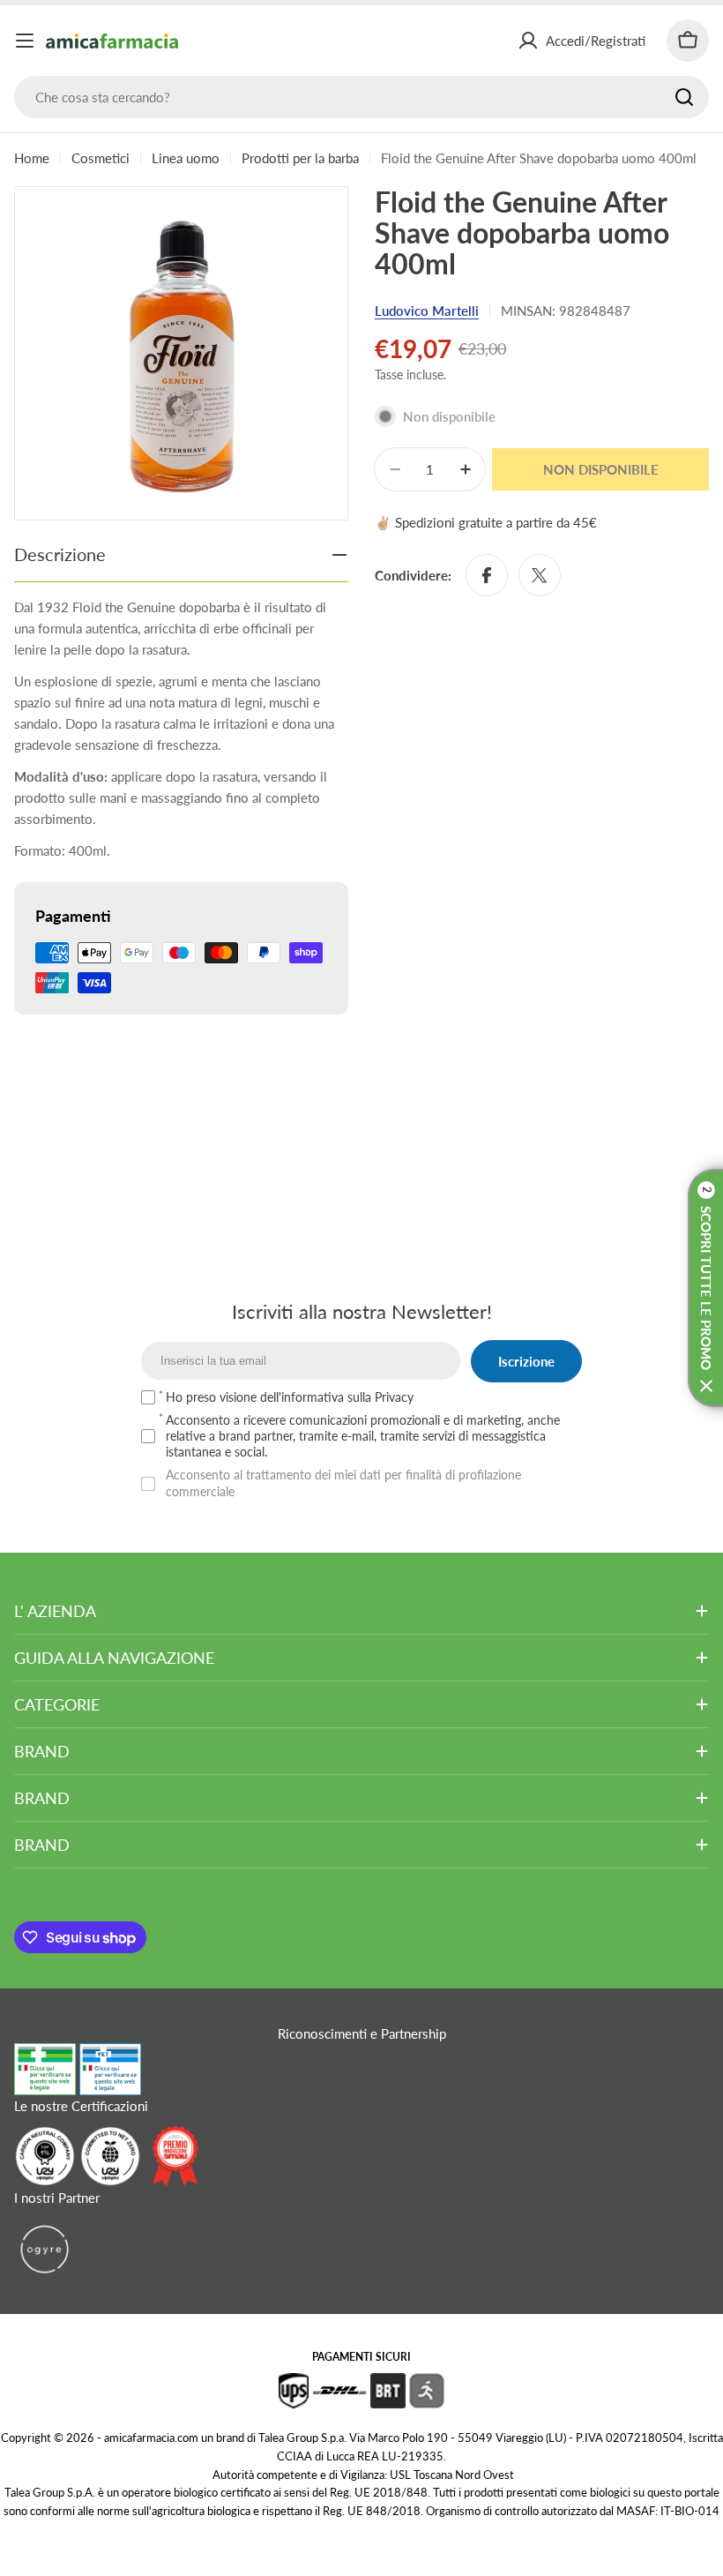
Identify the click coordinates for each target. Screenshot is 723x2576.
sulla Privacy (380, 1397)
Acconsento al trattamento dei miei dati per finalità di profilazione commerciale (343, 1483)
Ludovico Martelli (427, 311)
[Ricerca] (684, 97)
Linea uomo (186, 158)
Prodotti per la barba (300, 158)
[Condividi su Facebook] (487, 575)
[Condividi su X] (540, 575)
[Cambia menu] (25, 41)
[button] (705, 1288)
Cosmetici (101, 158)
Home (32, 158)
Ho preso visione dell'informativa (290, 1397)
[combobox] (361, 97)
